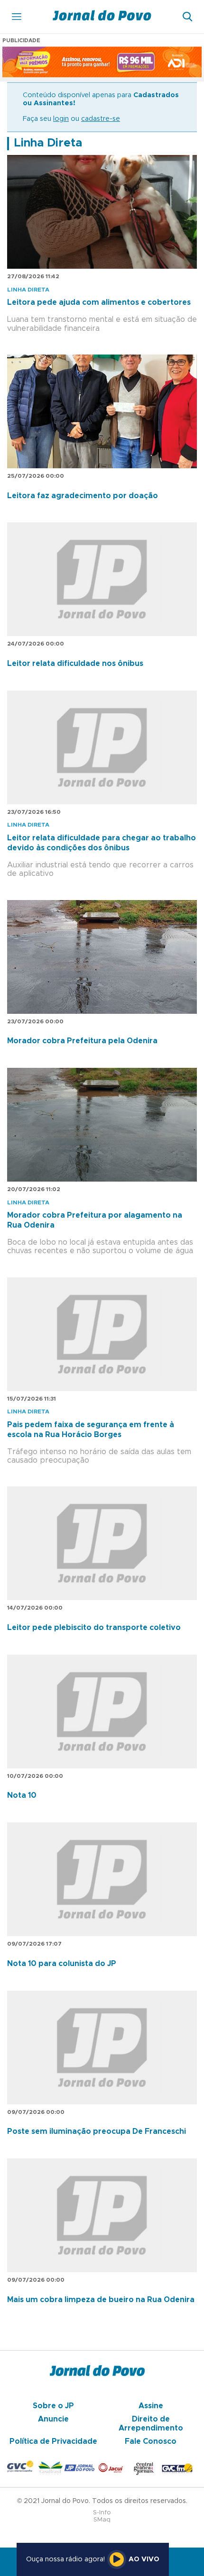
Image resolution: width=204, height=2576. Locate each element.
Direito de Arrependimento (151, 2423)
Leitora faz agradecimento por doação (83, 496)
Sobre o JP (53, 2406)
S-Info (102, 2513)
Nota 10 (22, 1795)
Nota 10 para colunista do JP (62, 1964)
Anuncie (53, 2419)
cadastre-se (101, 119)
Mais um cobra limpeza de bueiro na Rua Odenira (101, 2300)
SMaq (102, 2520)
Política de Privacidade (53, 2441)
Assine (151, 2406)
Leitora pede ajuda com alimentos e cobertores (99, 302)
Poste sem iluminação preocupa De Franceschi (97, 2131)
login (61, 119)
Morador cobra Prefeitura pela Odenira (82, 1041)
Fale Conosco (151, 2441)
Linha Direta (48, 143)
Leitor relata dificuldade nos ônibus (75, 664)
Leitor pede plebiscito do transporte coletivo (94, 1628)
